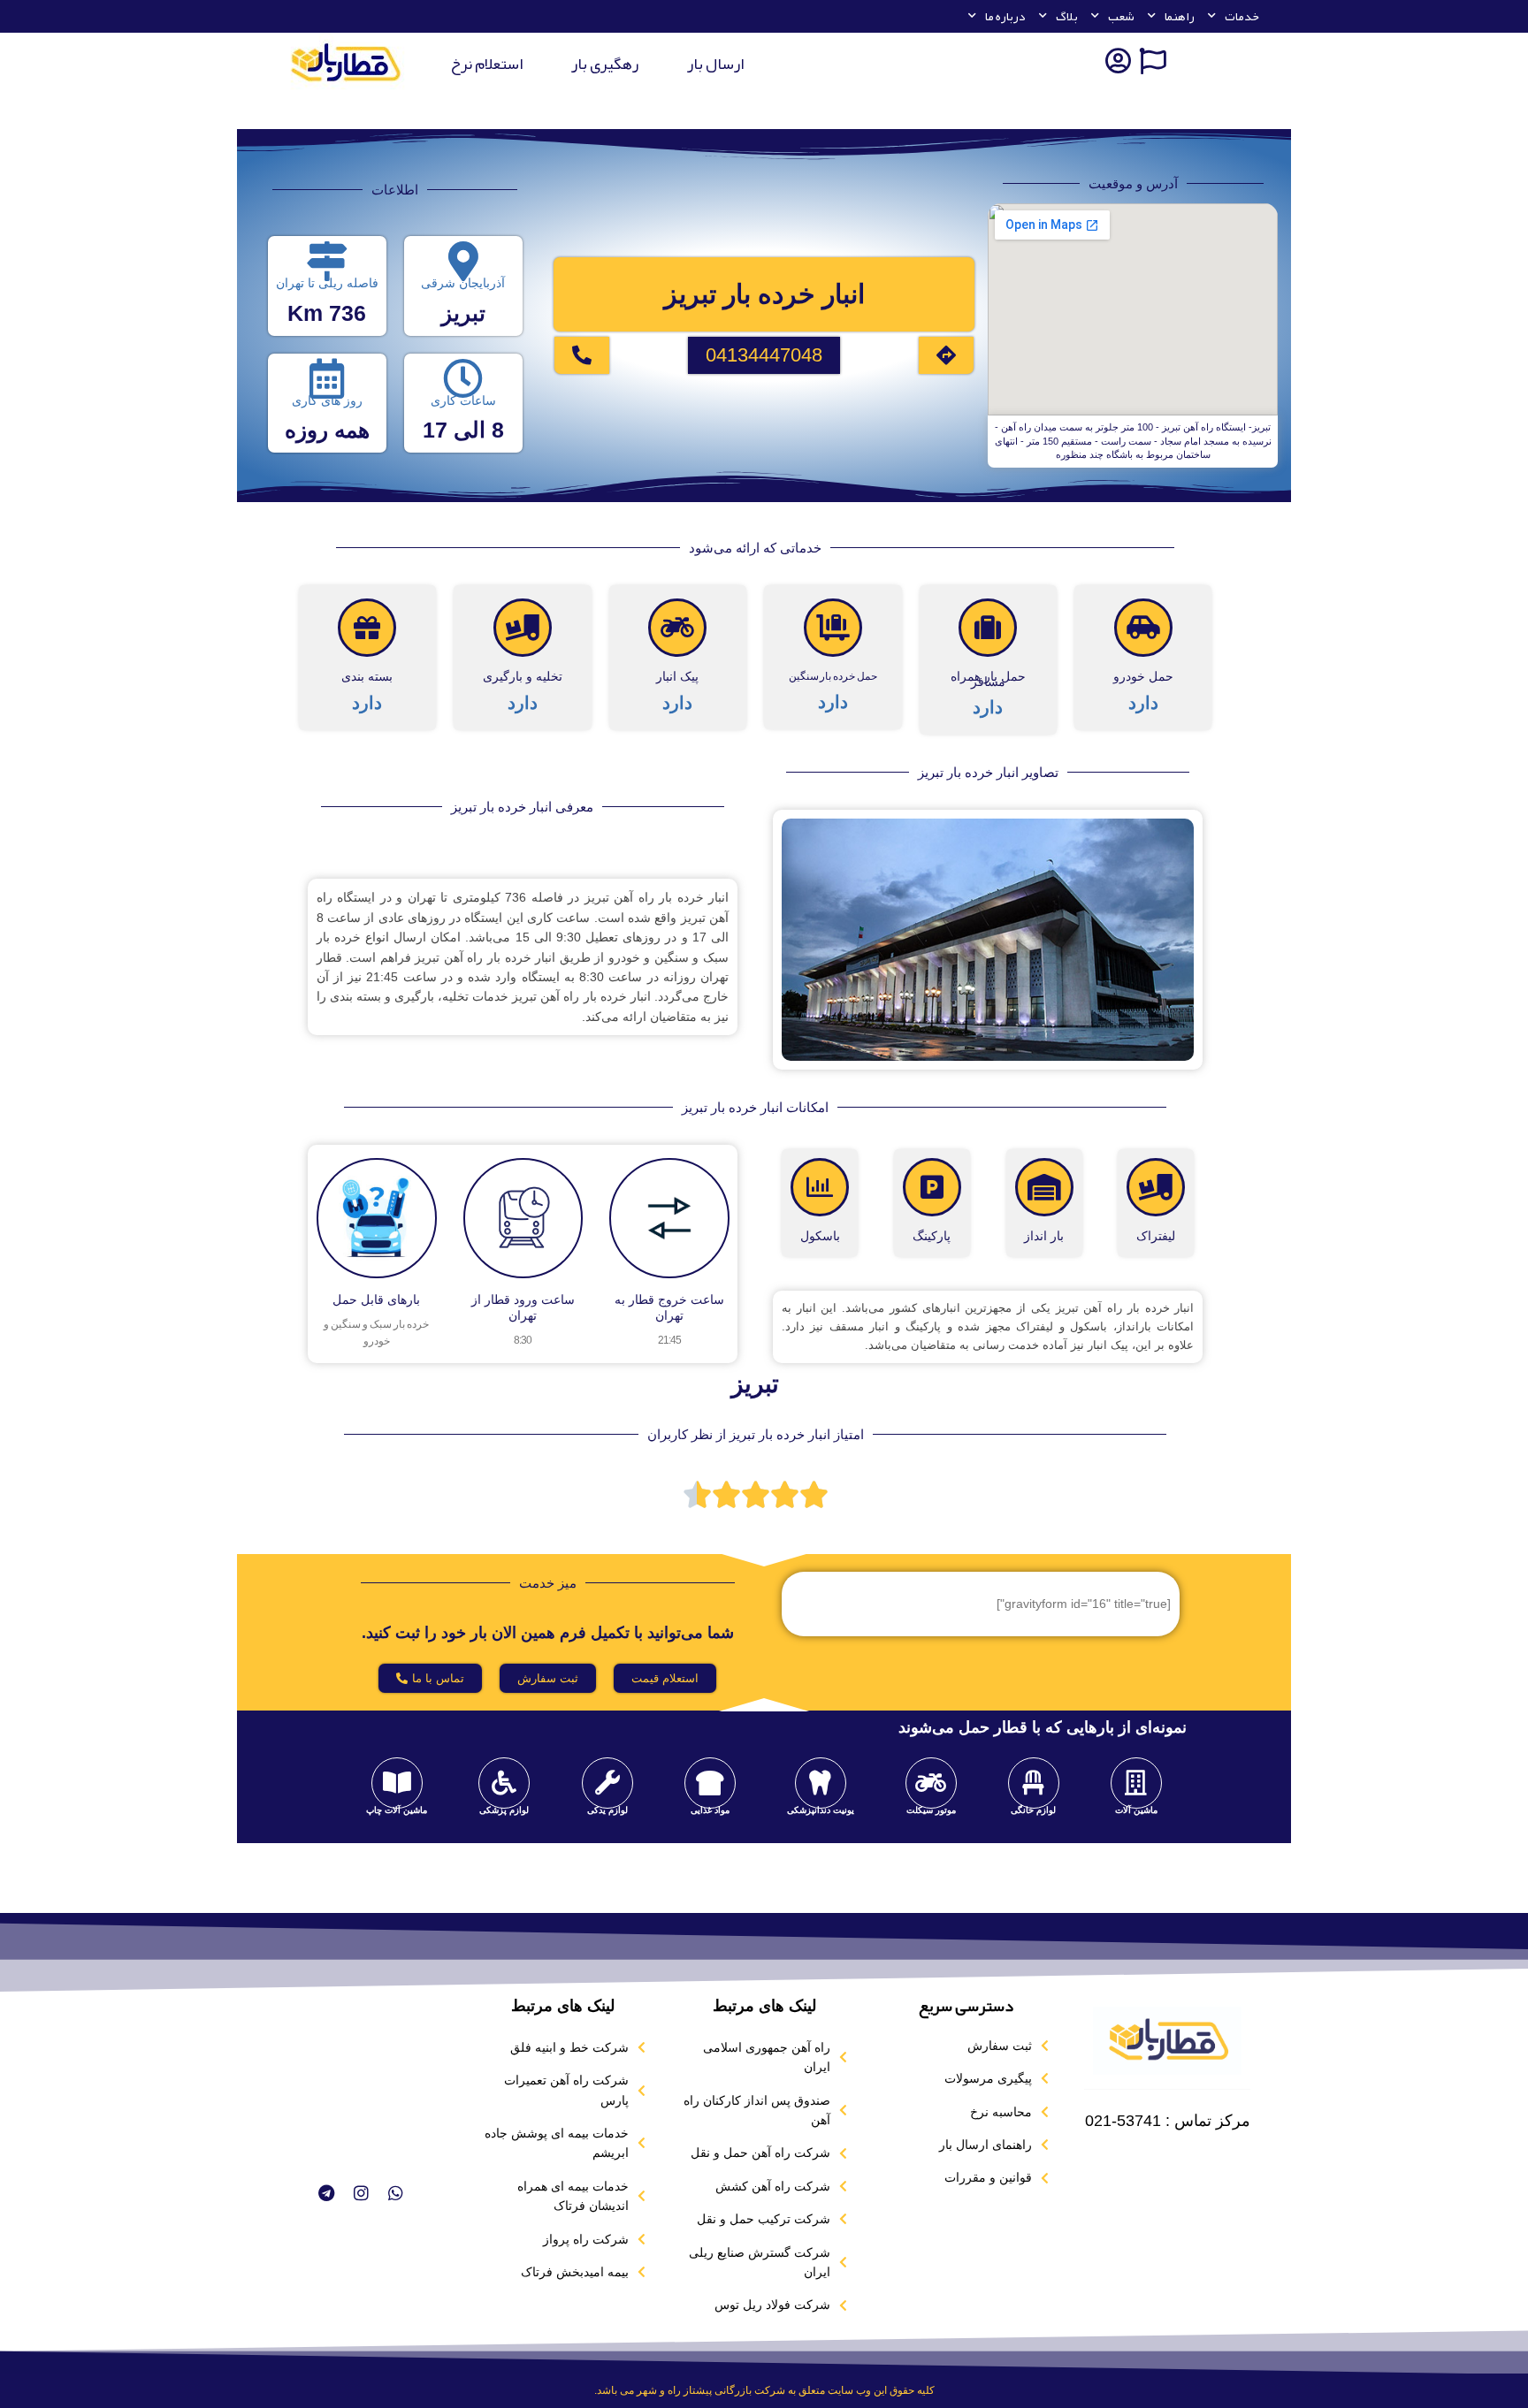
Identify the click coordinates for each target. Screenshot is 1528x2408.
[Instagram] (361, 2192)
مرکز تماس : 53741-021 (1168, 2121)
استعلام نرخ (486, 64)
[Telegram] (325, 2192)
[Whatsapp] (395, 2192)
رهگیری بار (605, 64)
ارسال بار (715, 64)
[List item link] (966, 2046)
